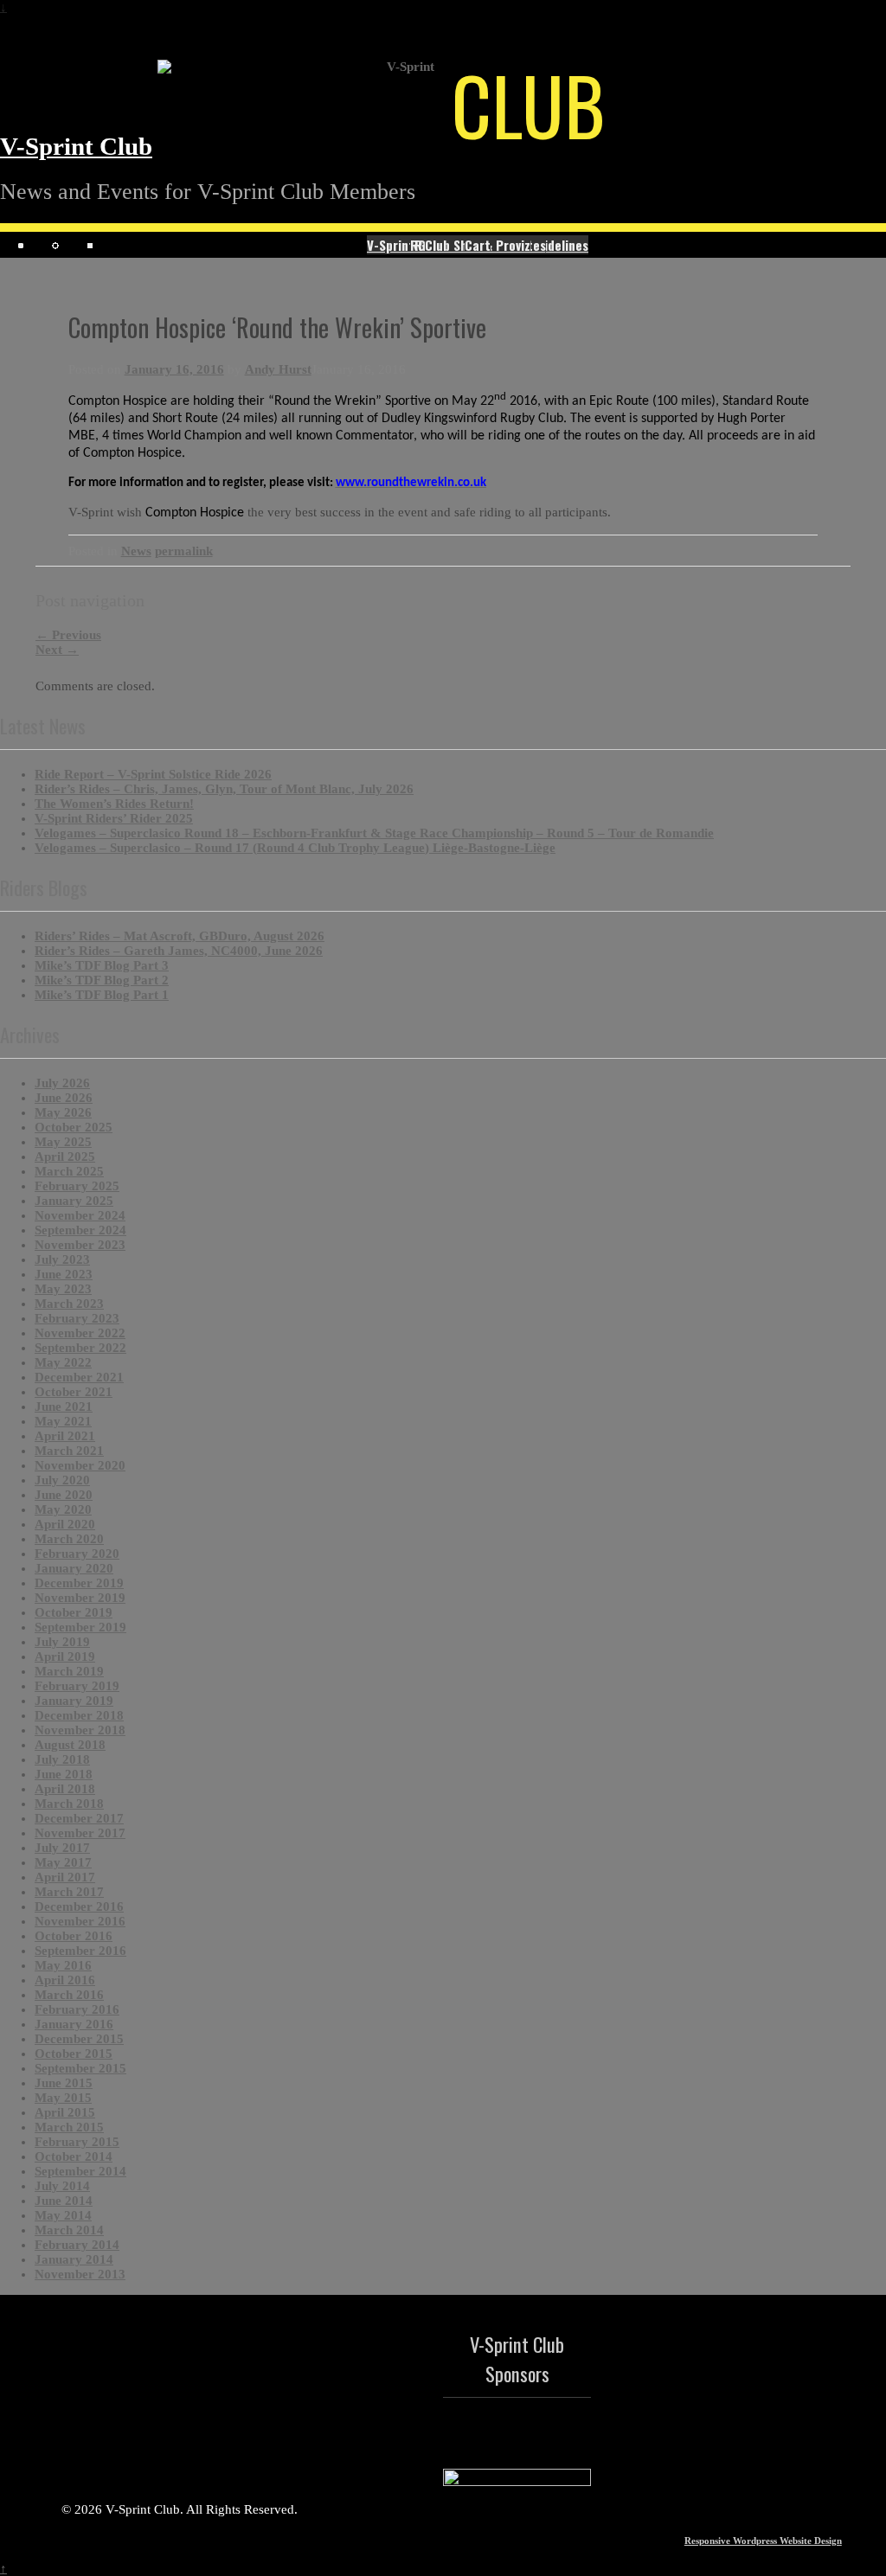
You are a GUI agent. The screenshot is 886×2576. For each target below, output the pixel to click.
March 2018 (69, 1804)
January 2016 (74, 2024)
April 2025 (65, 1157)
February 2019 (77, 1686)
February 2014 (77, 2245)
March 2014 (69, 2230)
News (136, 551)
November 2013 (80, 2274)
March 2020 (69, 1539)
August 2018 (70, 1745)
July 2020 (62, 1480)
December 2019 (79, 1583)
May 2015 (63, 2098)
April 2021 (65, 1436)
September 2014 (80, 2171)
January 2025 (74, 1201)
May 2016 (63, 1965)
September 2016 (80, 1951)
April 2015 (65, 2112)
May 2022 (63, 1362)
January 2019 (74, 1701)
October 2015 (74, 2054)
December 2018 (79, 1715)
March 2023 (69, 1304)
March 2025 (69, 1171)
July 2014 (62, 2186)
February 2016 (77, 2009)
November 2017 (80, 1833)
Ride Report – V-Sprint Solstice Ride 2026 (153, 774)
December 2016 (79, 1906)
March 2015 (69, 2127)
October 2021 (74, 1392)
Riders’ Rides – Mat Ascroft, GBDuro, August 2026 (180, 936)
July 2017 (62, 1848)
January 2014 (74, 2259)
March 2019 (69, 1671)
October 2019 (74, 1612)
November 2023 (80, 1245)
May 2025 (63, 1142)
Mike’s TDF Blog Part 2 (102, 980)
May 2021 (63, 1421)
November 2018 (80, 1730)
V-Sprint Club (76, 147)
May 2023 (63, 1289)
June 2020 (64, 1495)
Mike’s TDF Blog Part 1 (102, 995)
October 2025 (74, 1127)
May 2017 (63, 1862)
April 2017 (65, 1877)
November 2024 (80, 1215)
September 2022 (80, 1348)
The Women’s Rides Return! (114, 804)
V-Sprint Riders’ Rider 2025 (114, 818)
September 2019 (80, 1627)
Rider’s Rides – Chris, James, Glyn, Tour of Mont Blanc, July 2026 (224, 789)
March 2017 (69, 1892)
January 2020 (74, 1568)
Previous (68, 635)
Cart (478, 245)
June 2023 (64, 1274)
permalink (184, 551)
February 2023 (77, 1318)
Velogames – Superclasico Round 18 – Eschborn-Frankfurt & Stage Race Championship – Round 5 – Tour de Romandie (374, 833)
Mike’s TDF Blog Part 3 (102, 965)
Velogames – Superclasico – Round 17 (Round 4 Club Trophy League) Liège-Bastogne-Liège (295, 848)
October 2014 (74, 2156)
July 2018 (62, 1759)
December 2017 (79, 1818)
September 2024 (80, 1230)
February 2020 (77, 1554)
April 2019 (65, 1656)
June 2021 (64, 1407)
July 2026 (62, 1083)
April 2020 (65, 1524)
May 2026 (63, 1112)
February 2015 (77, 2142)
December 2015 (79, 2039)
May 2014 (63, 2215)
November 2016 (80, 1921)
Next (57, 650)
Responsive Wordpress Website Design (763, 2541)
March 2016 (69, 1995)
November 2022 (80, 1333)
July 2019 (62, 1642)
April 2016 (65, 1980)
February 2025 (77, 1186)
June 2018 (64, 1774)
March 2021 (69, 1451)
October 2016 (74, 1936)
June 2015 (64, 2083)
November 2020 (80, 1465)
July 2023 (62, 1259)
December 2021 (79, 1377)
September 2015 (80, 2068)
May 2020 (63, 1509)
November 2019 (80, 1598)
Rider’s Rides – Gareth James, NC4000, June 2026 (179, 951)
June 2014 (64, 2201)
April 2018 (65, 1789)
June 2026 (64, 1098)
